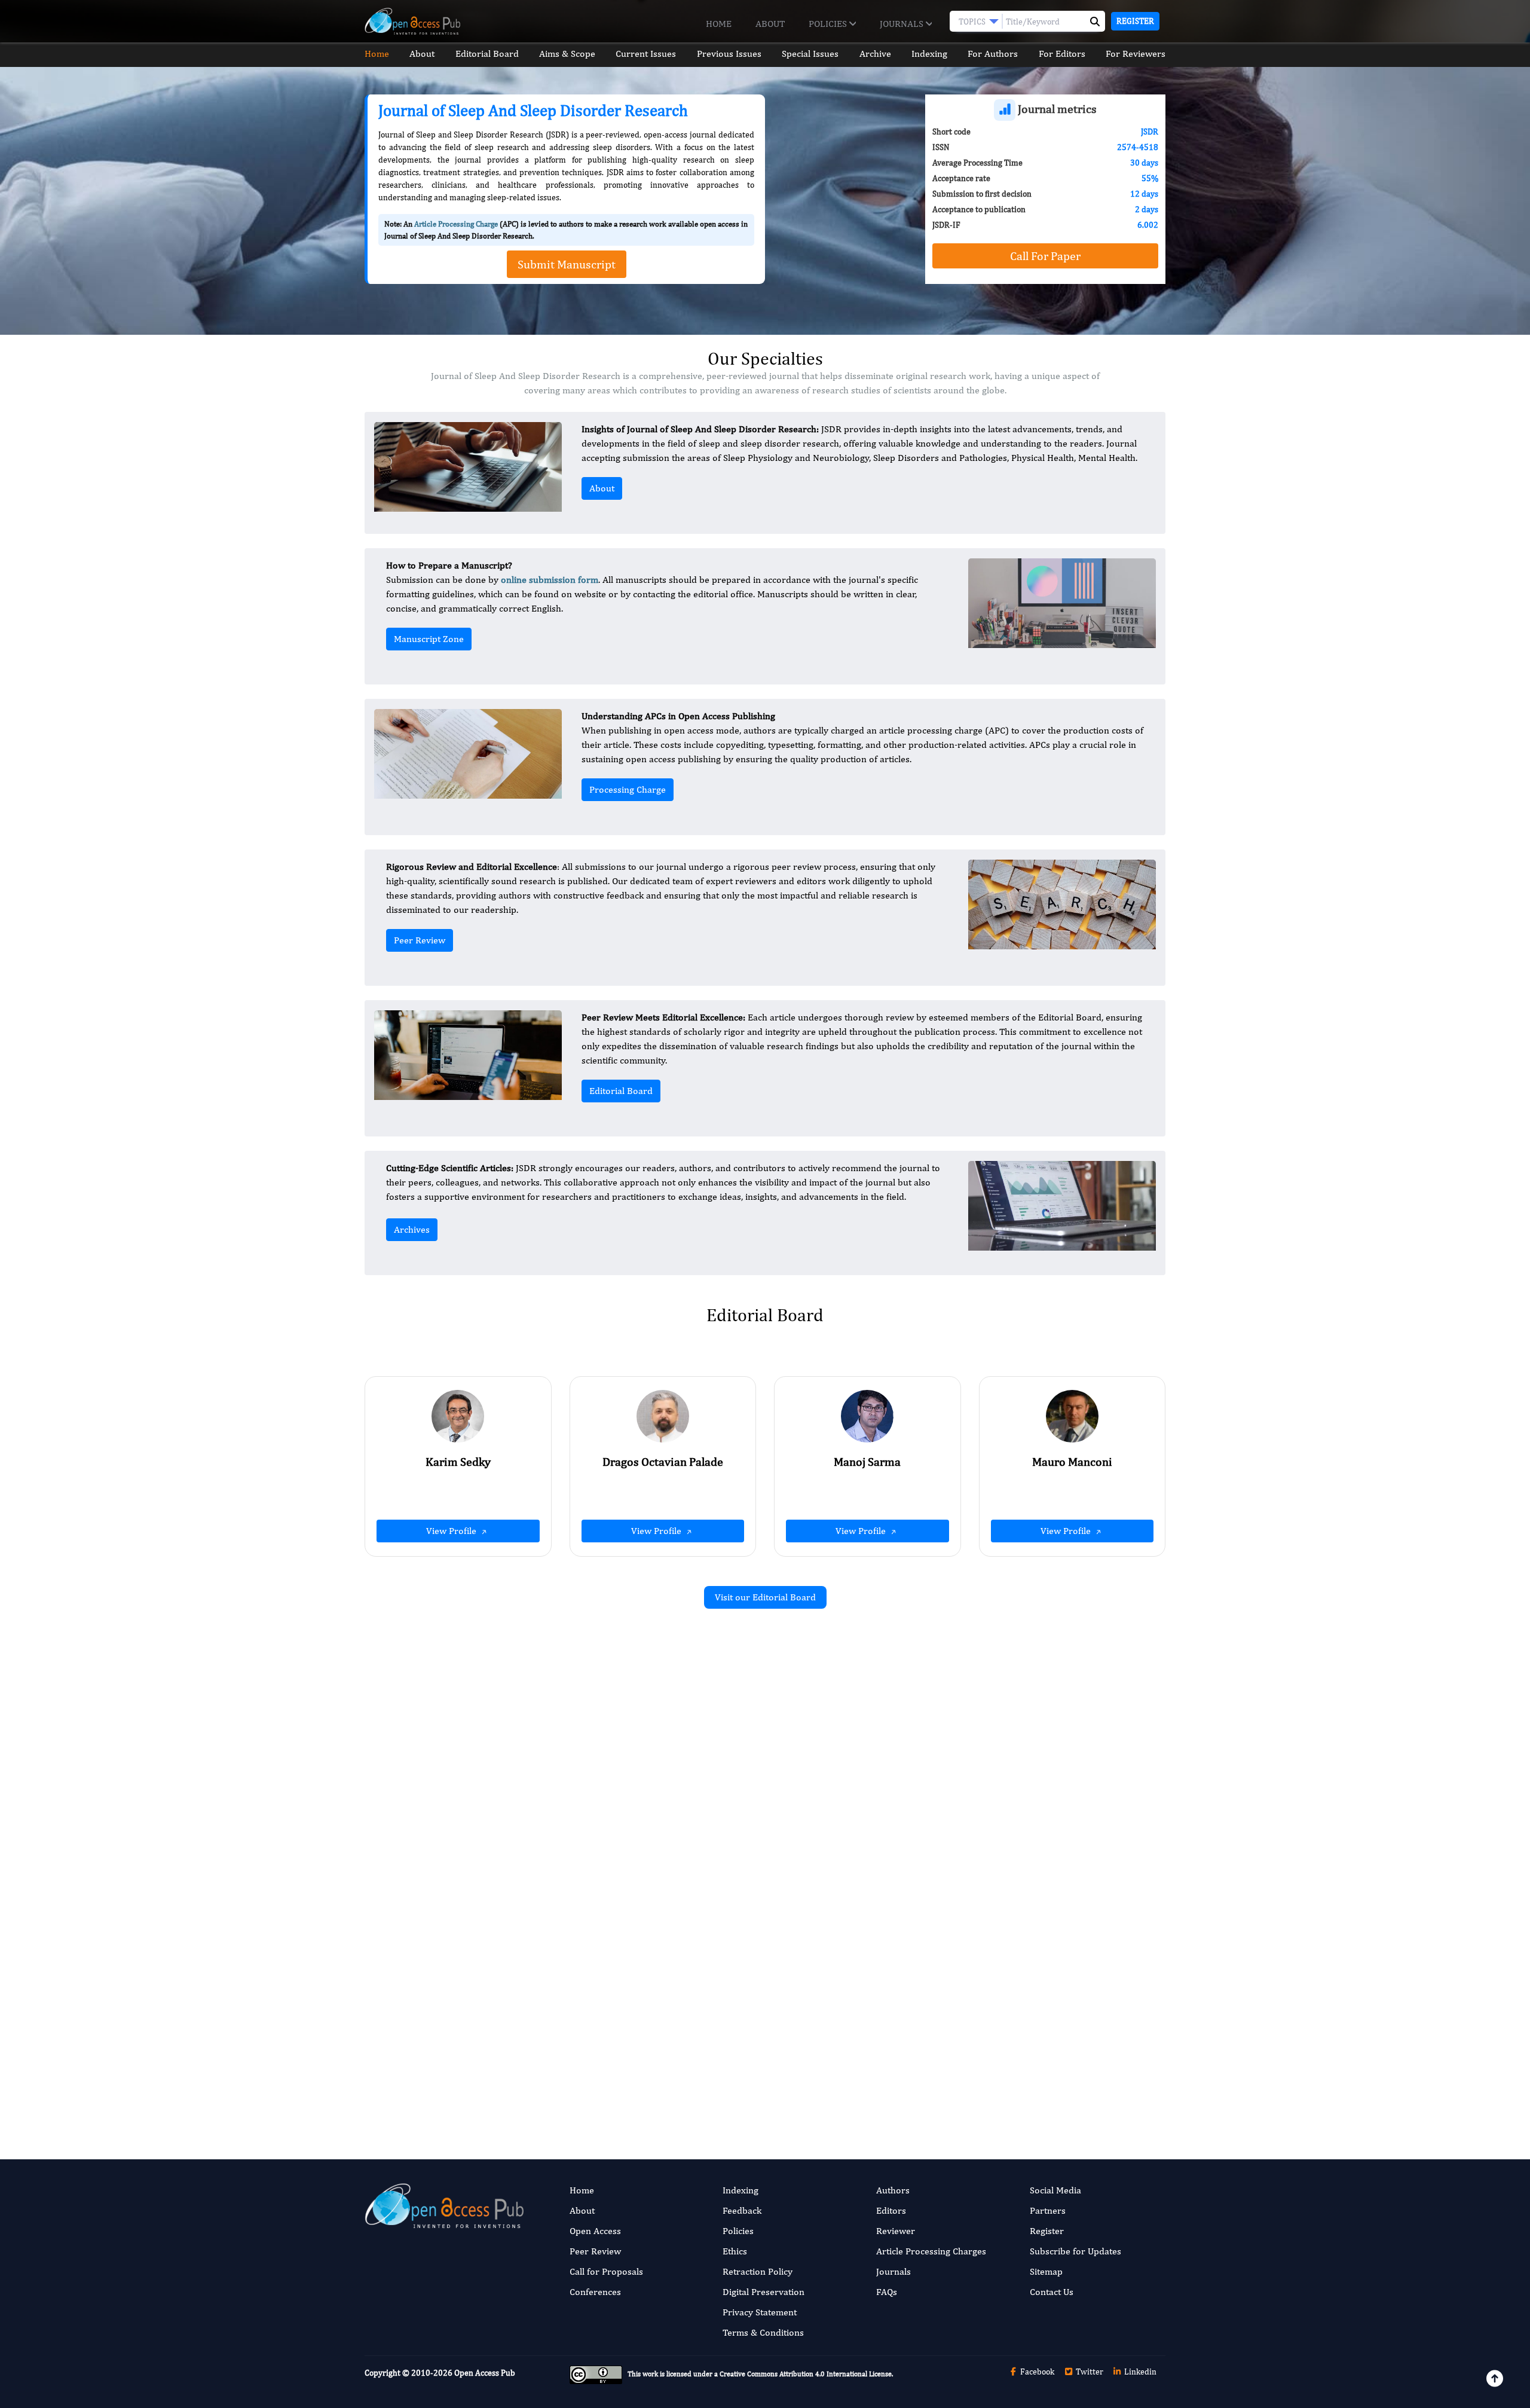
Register (1135, 21)
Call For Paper (1045, 256)
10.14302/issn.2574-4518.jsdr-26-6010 (1041, 1840)
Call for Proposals (606, 2271)
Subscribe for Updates (1075, 2251)
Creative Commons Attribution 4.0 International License (806, 2375)
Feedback (742, 2210)
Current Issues (646, 54)
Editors (891, 2210)
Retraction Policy (758, 2271)
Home (719, 24)
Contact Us (1052, 2292)
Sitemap (1046, 2271)
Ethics (735, 2251)
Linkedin (1139, 2372)
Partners (1048, 2210)
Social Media (1055, 2190)
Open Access (595, 2231)
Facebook (1036, 2372)
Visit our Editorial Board (765, 1597)
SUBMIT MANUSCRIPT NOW (884, 2079)
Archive (875, 54)
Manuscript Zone (429, 639)
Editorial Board (487, 54)
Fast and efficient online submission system (692, 2079)
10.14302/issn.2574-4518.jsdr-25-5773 (631, 1889)
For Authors (993, 54)
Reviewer (896, 2231)
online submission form (550, 580)
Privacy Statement (760, 2312)
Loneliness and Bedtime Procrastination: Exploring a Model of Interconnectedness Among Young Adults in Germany (1041, 1996)
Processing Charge (628, 789)
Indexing (929, 54)
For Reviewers (1136, 54)
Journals (903, 24)
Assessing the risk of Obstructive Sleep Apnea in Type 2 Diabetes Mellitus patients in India (636, 1996)
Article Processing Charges (931, 2251)
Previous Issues (729, 54)
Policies (829, 24)
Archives (412, 1229)
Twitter (1089, 2372)
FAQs (887, 2292)
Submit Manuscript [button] (567, 264)
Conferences (595, 2292)
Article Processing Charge (456, 224)
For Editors (1062, 54)
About (770, 24)
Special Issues (810, 54)
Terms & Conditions (763, 2332)
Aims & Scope (567, 54)
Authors (893, 2190)
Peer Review (420, 940)
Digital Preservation (764, 2292)
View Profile (452, 1531)
